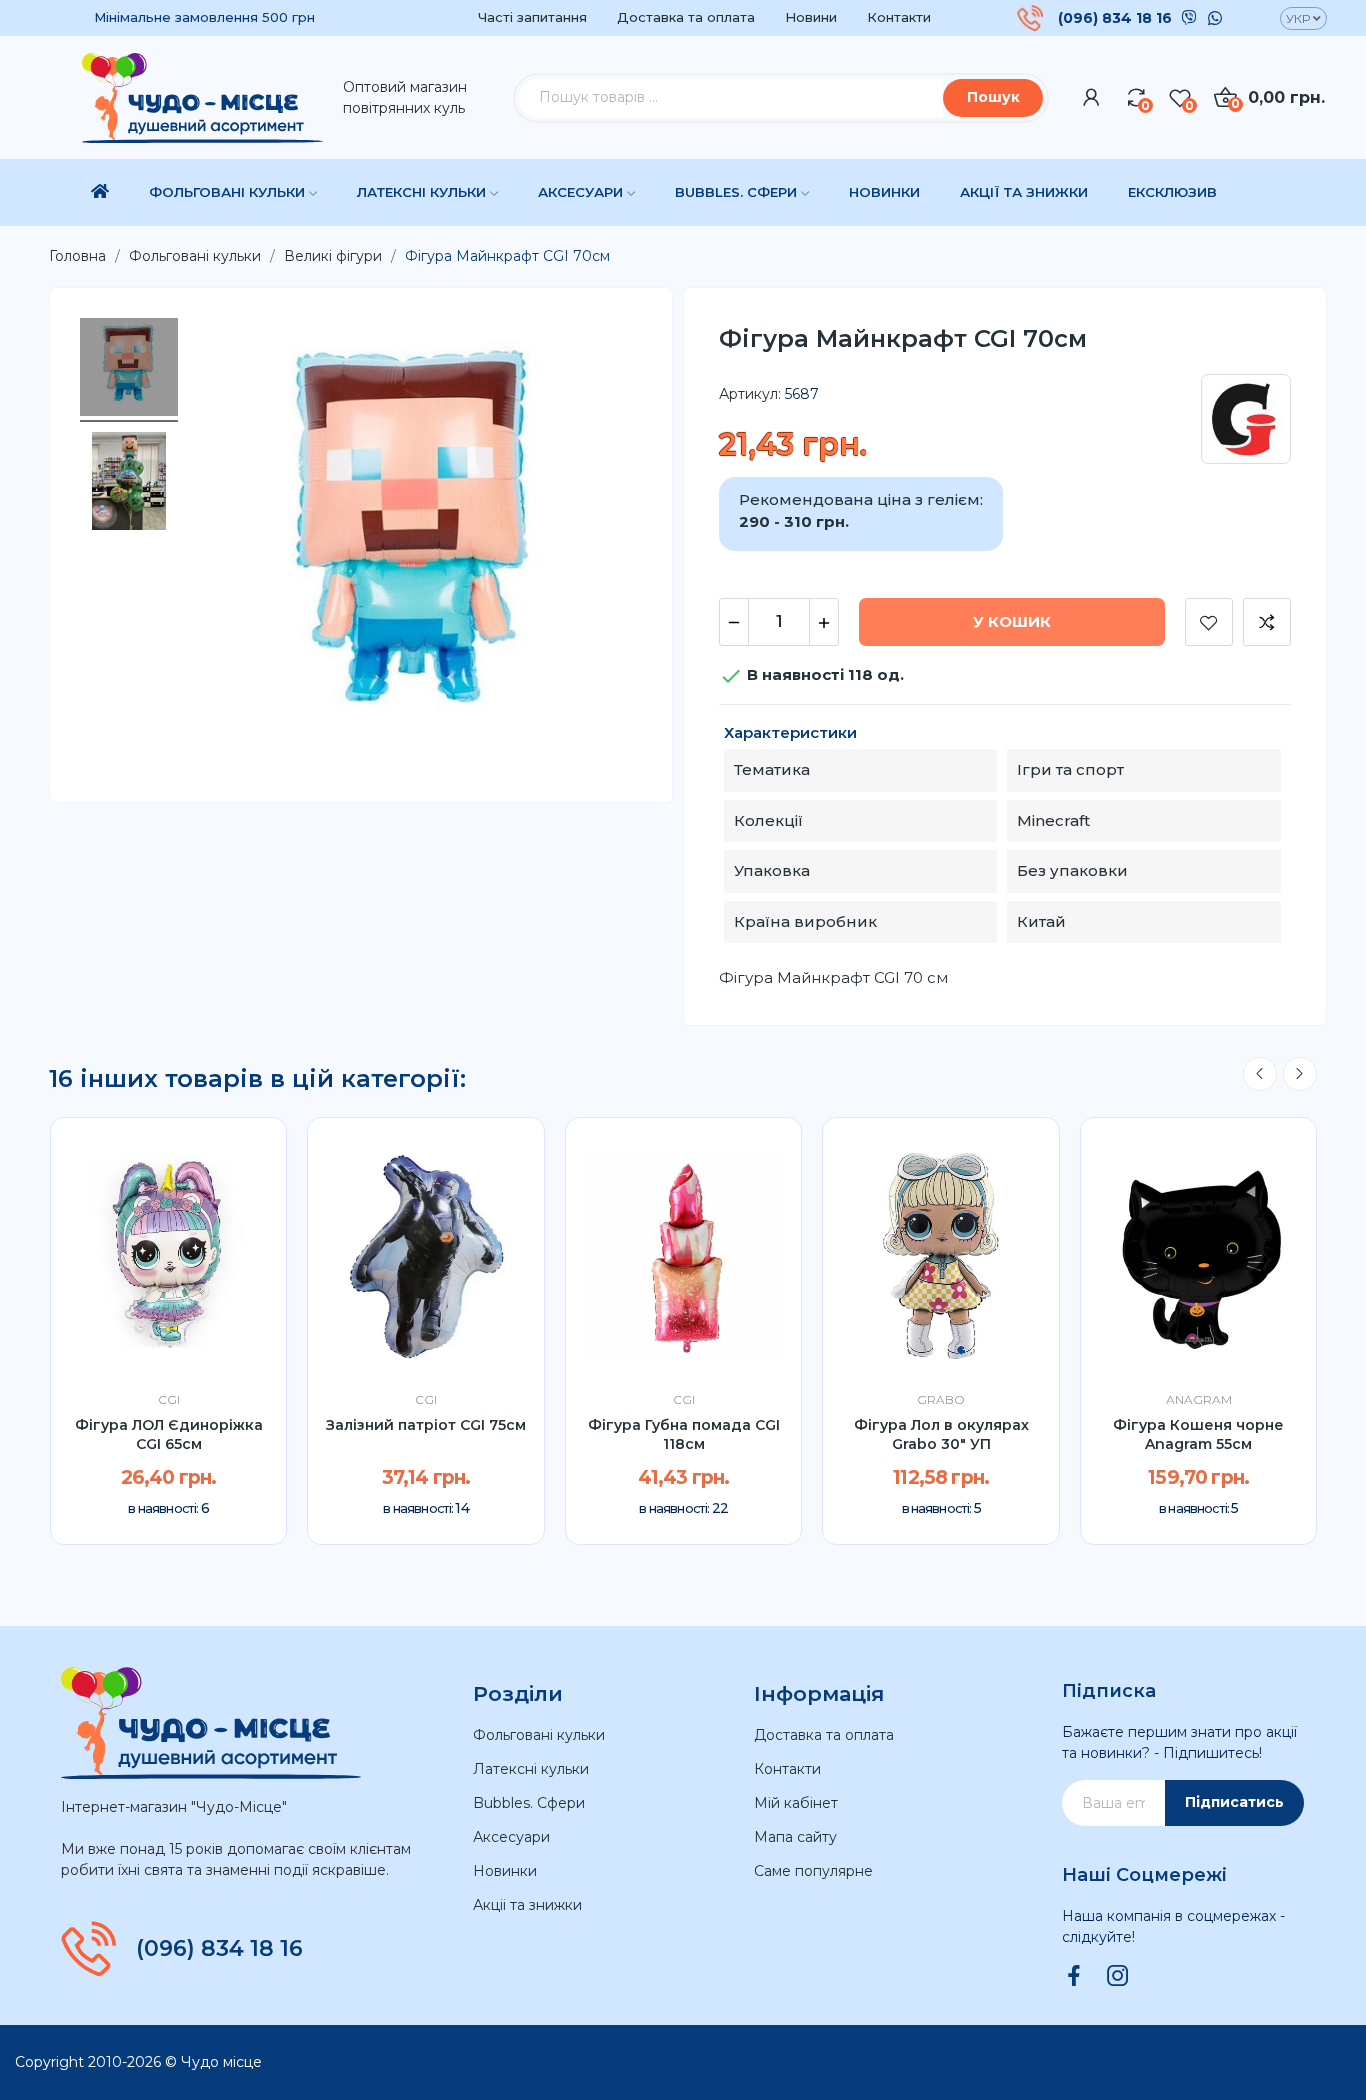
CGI (169, 1400)
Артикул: (750, 394)
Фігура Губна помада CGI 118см (684, 1435)
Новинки (505, 1871)
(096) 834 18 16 (1115, 18)
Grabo (941, 1400)
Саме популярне (813, 1871)
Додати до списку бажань (1209, 622)
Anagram (1199, 1400)
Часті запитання (532, 17)
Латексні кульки (531, 1769)
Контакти (899, 17)
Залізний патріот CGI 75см (426, 1425)
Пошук (993, 97)
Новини (811, 17)
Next (1300, 1074)
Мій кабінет (796, 1803)
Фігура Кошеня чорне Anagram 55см (1198, 1435)
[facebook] (1074, 1977)
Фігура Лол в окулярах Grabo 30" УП (941, 1435)
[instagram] (1118, 1977)
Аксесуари (511, 1837)
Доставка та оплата (686, 17)
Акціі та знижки (527, 1905)
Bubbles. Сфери (529, 1803)
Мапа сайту (795, 1837)
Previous (1260, 1074)
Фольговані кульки (539, 1735)
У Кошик (1012, 621)
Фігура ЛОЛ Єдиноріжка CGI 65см (169, 1435)
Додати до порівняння (1267, 622)
